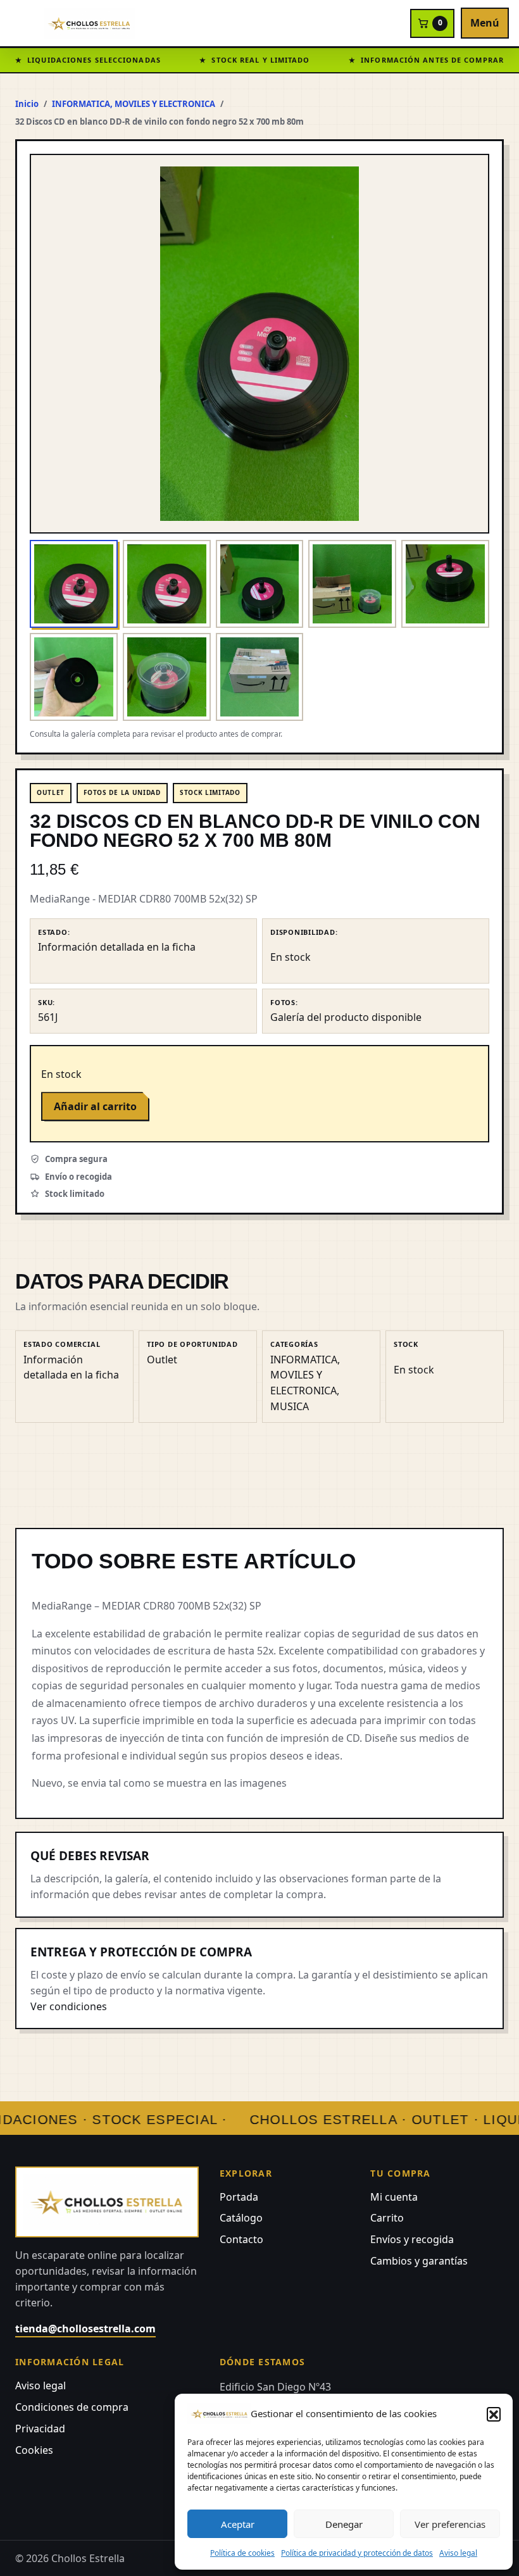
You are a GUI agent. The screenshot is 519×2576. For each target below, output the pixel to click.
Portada (239, 2197)
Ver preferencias (450, 2524)
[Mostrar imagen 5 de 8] (445, 584)
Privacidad (40, 2429)
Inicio (27, 104)
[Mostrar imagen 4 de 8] (352, 584)
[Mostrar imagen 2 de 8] (167, 584)
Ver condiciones (69, 2006)
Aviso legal (458, 2553)
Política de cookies (242, 2553)
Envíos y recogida (412, 2239)
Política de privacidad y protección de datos (357, 2553)
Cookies (34, 2450)
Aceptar (238, 2524)
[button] (494, 2414)
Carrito (387, 2218)
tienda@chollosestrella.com (85, 2329)
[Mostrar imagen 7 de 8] (167, 677)
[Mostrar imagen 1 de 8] (74, 584)
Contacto (241, 2239)
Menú (485, 23)
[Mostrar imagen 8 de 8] (260, 677)
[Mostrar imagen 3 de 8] (260, 584)
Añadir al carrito (95, 1106)
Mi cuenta (394, 2197)
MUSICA (290, 1406)
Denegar (344, 2524)
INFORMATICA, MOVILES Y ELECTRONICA (134, 104)
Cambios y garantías (419, 2261)
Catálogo (241, 2218)
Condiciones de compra (72, 2407)
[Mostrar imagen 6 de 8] (74, 677)
